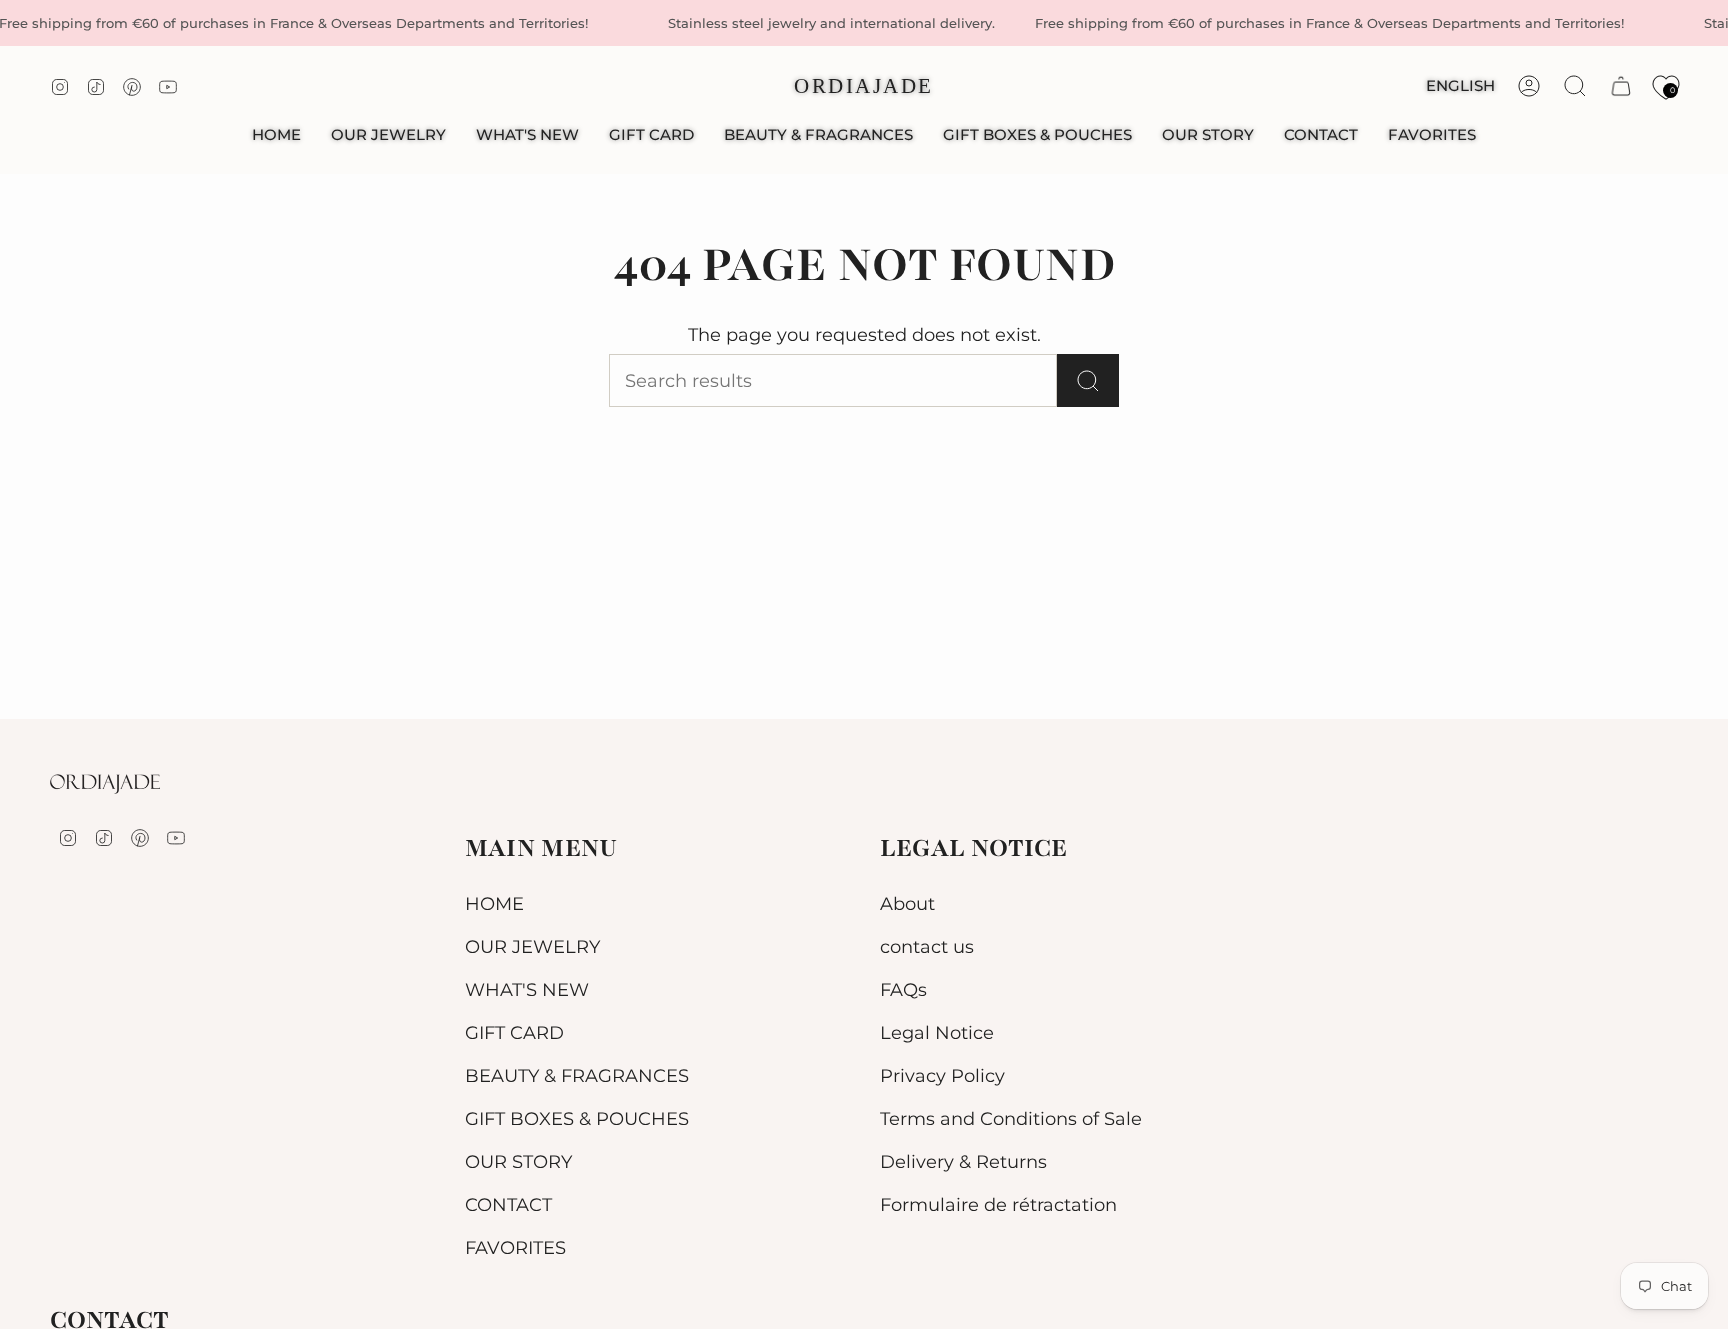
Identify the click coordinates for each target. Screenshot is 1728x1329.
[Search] (1088, 380)
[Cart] (1621, 86)
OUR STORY (518, 1161)
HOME (494, 903)
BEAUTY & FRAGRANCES (577, 1075)
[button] (388, 135)
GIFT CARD (514, 1032)
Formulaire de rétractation (998, 1204)
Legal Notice (937, 1032)
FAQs (903, 989)
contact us (927, 946)
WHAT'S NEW (527, 989)
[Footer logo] (105, 784)
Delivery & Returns (963, 1161)
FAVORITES (515, 1247)
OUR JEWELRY (532, 946)
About (907, 903)
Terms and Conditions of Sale (1011, 1118)
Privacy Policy (942, 1075)
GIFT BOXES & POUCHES (577, 1118)
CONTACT (508, 1204)
